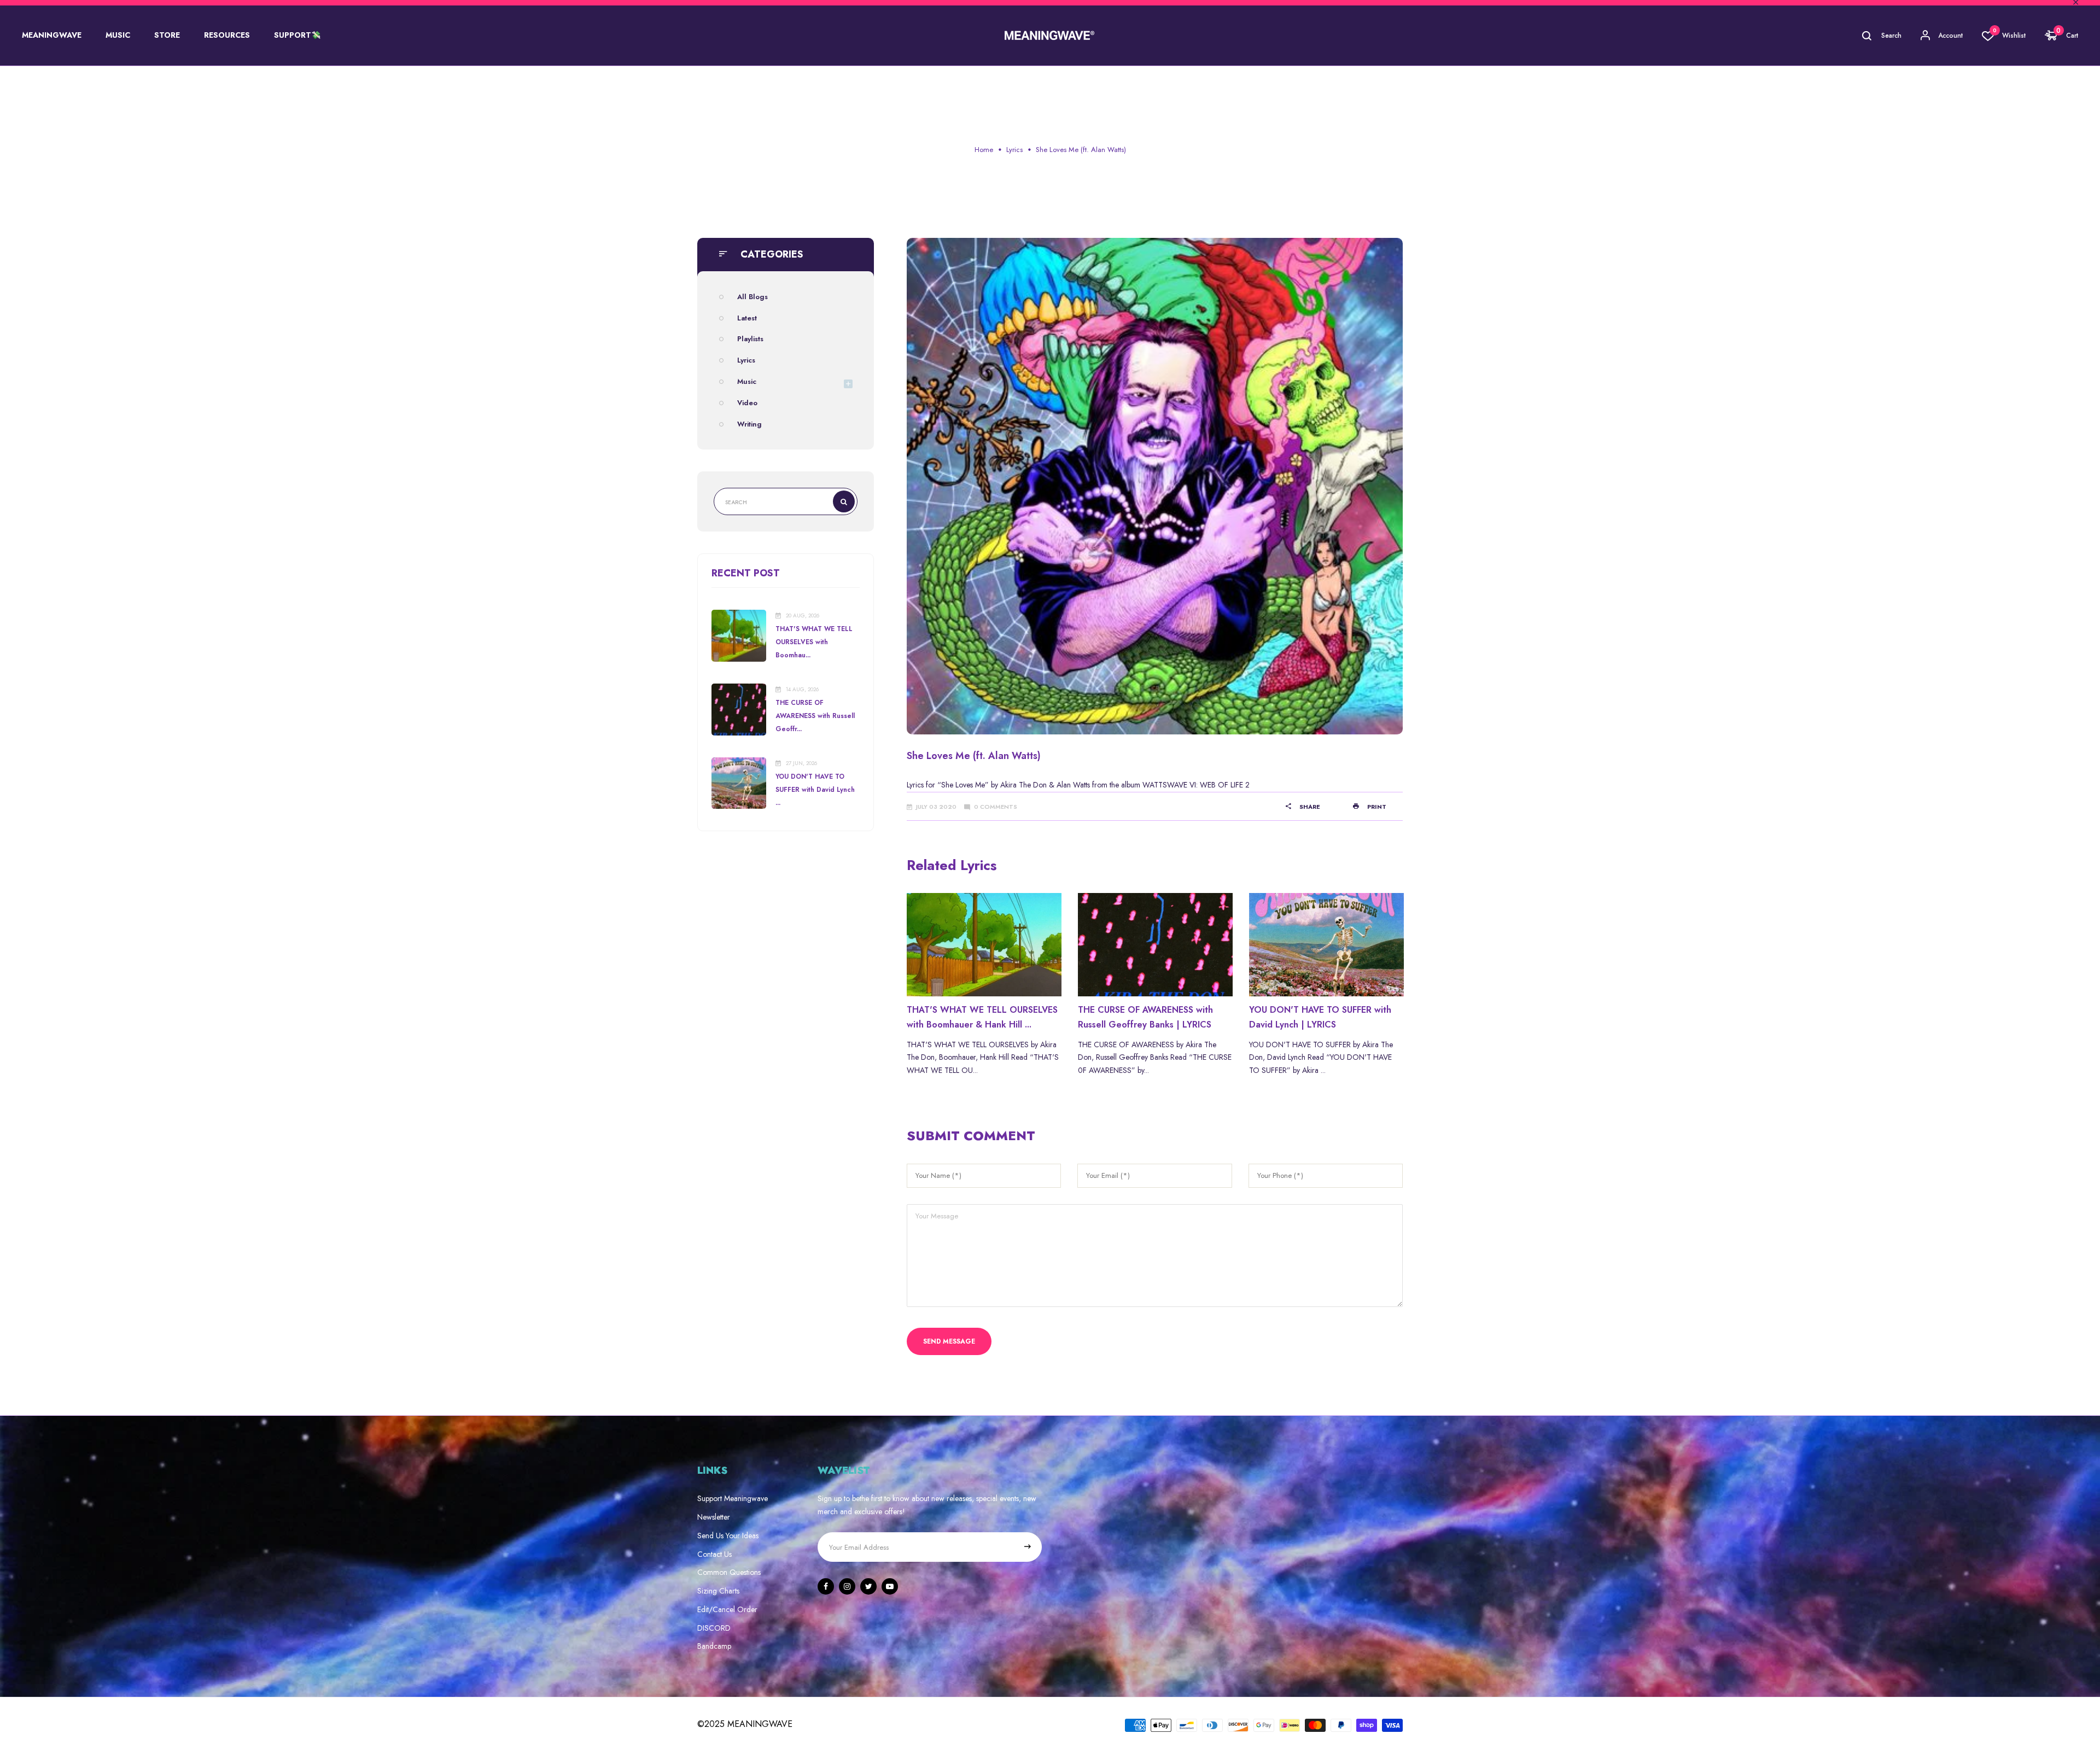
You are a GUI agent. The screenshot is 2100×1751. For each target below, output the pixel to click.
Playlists (750, 339)
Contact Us (714, 1554)
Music (747, 381)
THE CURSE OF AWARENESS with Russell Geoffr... (815, 716)
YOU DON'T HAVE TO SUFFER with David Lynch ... (815, 790)
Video (747, 403)
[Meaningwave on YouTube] (890, 1586)
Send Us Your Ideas (728, 1536)
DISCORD (714, 1628)
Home (984, 150)
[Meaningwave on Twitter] (868, 1586)
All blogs (752, 297)
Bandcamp (714, 1646)
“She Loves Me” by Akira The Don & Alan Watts (1014, 785)
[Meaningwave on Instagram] (847, 1586)
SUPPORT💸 (297, 35)
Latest (747, 318)
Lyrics (1014, 150)
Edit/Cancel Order (727, 1609)
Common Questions (729, 1572)
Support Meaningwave (733, 1498)
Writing (749, 424)
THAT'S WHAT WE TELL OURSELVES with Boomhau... (814, 642)
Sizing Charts (718, 1591)
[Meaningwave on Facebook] (826, 1586)
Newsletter (714, 1517)
